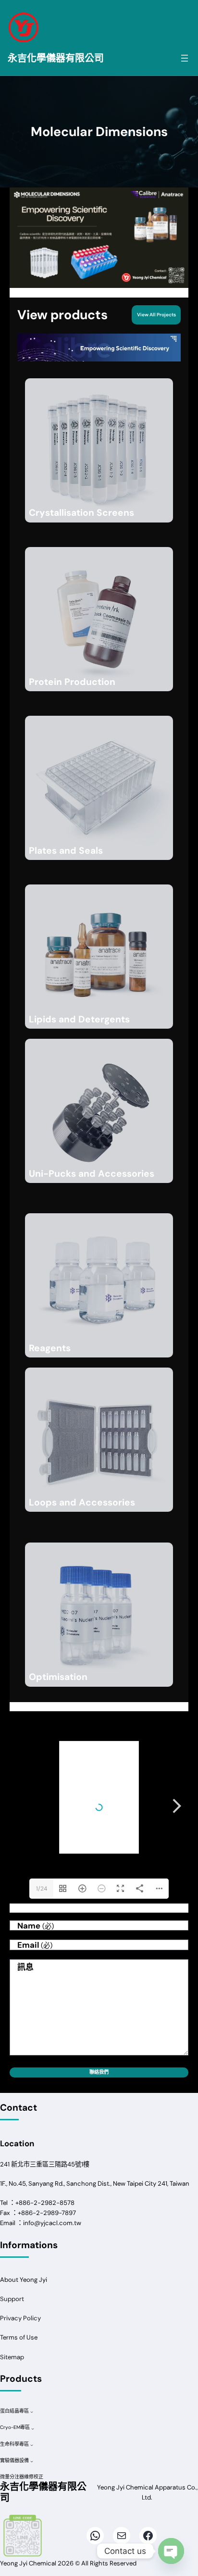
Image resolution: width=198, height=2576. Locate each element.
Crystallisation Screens (81, 513)
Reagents (50, 1348)
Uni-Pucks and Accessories (92, 1174)
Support (12, 2299)
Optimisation (58, 1677)
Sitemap (12, 2357)
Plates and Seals (66, 851)
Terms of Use (19, 2337)
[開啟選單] (185, 58)
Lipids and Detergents (79, 1019)
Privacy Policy (20, 2318)
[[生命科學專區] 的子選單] (32, 2445)
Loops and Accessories (82, 1502)
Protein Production (72, 682)
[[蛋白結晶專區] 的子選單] (32, 2412)
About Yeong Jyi (24, 2280)
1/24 (42, 1889)
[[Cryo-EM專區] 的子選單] (33, 2428)
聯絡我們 (99, 2072)
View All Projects (156, 315)
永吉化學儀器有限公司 (56, 58)
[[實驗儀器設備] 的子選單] (32, 2461)
